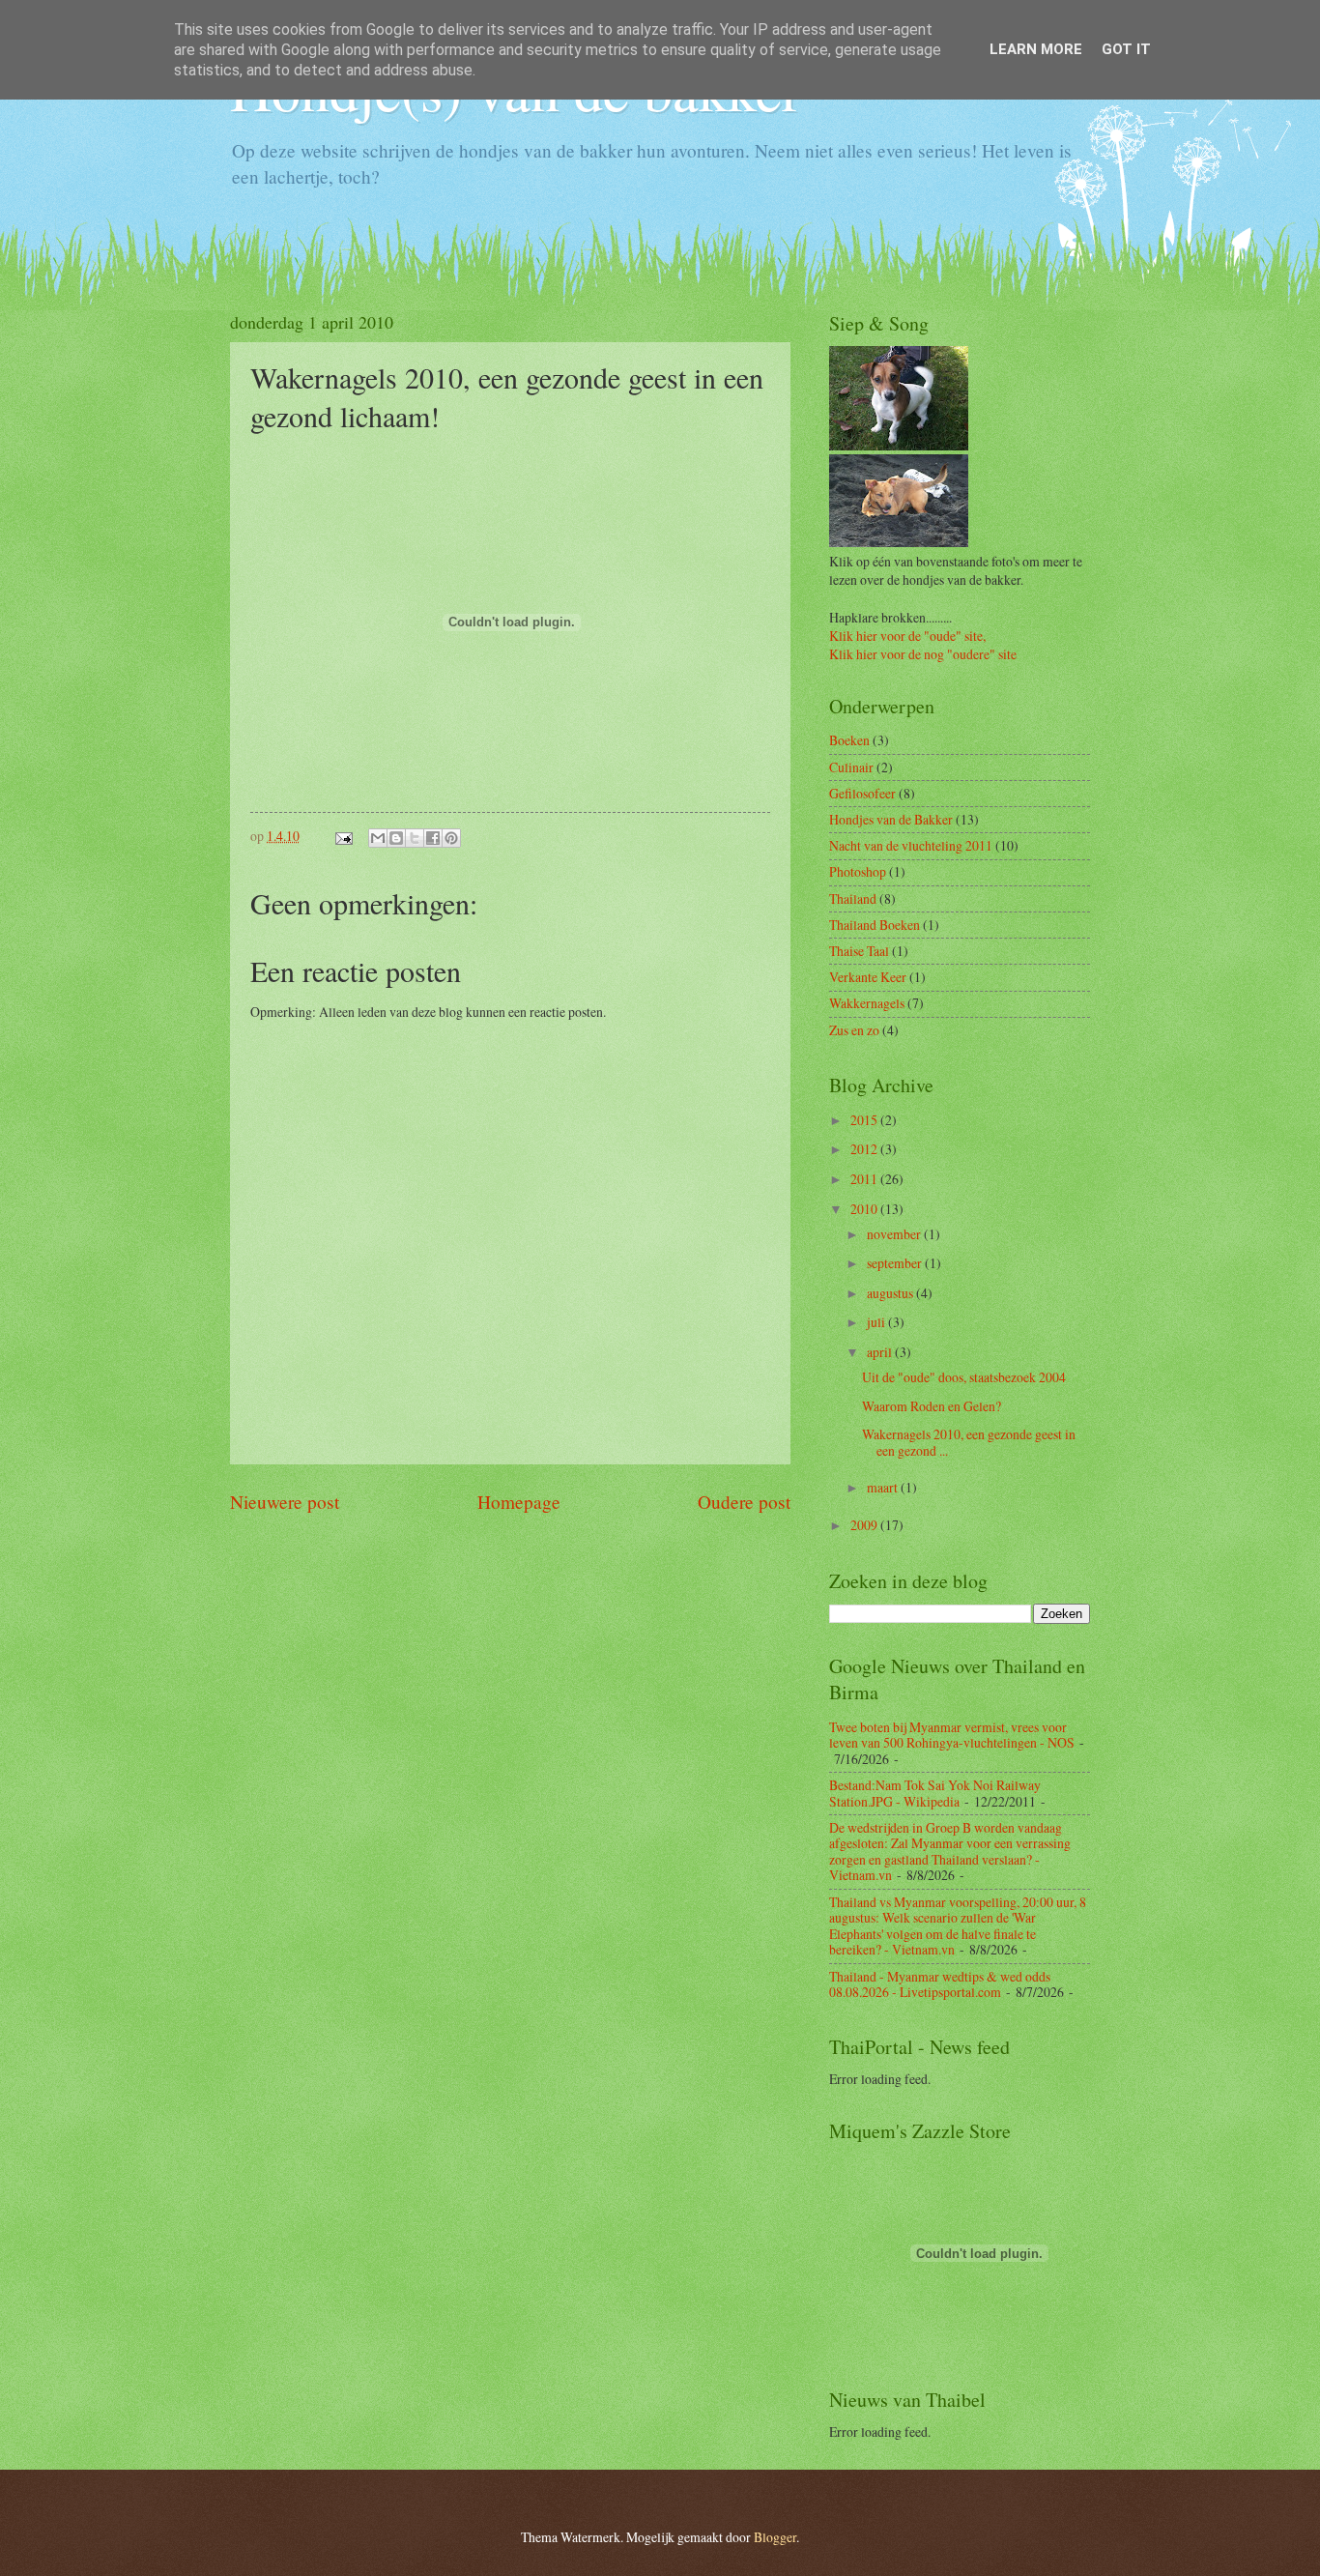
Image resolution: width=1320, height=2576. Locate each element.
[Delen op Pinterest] (451, 838)
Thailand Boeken (875, 925)
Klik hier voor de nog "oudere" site (923, 654)
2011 (865, 1179)
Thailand (853, 898)
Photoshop (858, 871)
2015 (865, 1120)
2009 (865, 1525)
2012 (865, 1149)
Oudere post (744, 1502)
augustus (891, 1293)
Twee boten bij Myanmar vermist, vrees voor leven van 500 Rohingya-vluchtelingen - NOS (952, 1735)
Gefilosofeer (862, 793)
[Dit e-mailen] (378, 838)
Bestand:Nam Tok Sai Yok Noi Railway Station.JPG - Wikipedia (935, 1793)
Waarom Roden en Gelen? (932, 1406)
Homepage (519, 1502)
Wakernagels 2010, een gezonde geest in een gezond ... (969, 1442)
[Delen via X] (415, 838)
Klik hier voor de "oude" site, (907, 636)
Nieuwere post (285, 1502)
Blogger (775, 2537)
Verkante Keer (868, 977)
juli (877, 1322)
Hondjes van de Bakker (891, 819)
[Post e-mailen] (343, 836)
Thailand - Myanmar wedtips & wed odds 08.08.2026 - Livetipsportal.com (940, 1984)
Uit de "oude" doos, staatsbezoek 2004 (964, 1377)
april (881, 1352)
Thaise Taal (859, 951)
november (895, 1234)
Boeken (849, 740)
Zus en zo (854, 1030)
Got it (1126, 49)
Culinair (851, 767)
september (896, 1263)
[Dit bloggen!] (396, 838)
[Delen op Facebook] (433, 838)
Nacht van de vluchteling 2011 (911, 845)
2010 (865, 1209)
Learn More (1036, 49)
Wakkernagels (867, 1003)
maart (884, 1487)
